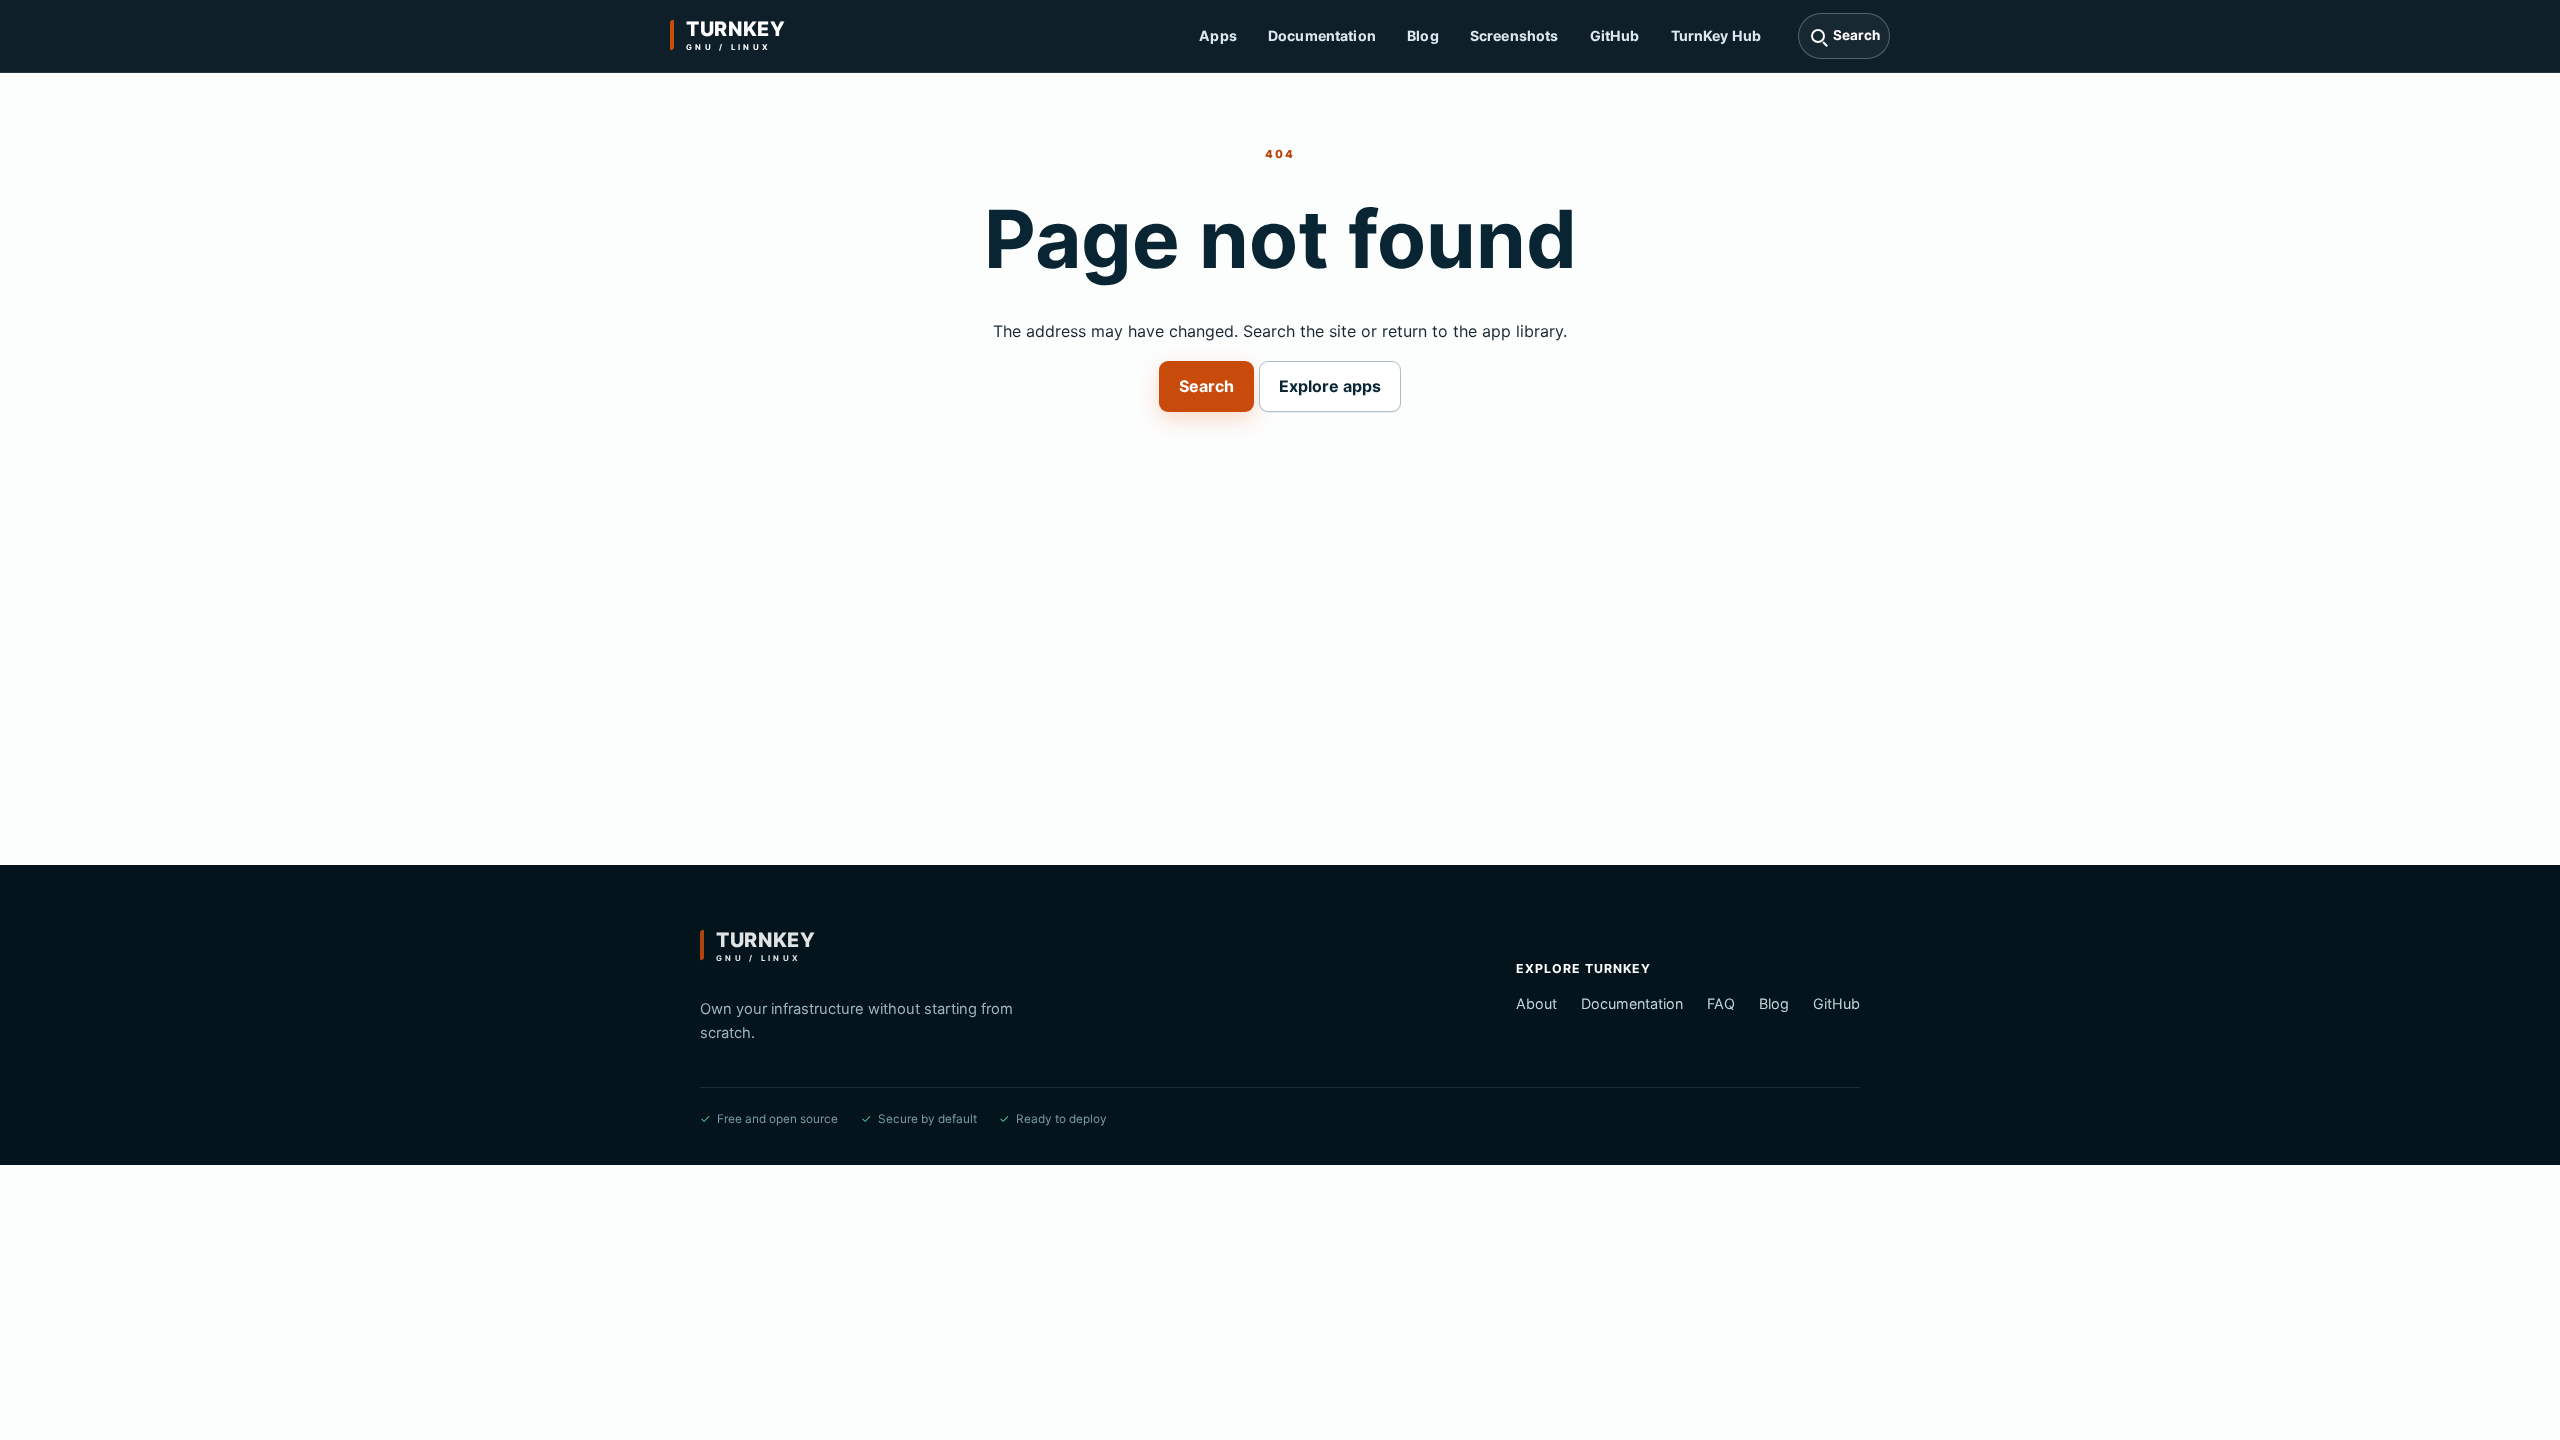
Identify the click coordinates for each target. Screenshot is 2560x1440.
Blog (1423, 35)
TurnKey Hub (1716, 35)
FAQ (1721, 1003)
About (1536, 1003)
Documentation (1322, 35)
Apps (1218, 35)
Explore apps (1330, 386)
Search (1206, 386)
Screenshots (1514, 35)
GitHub (1615, 35)
